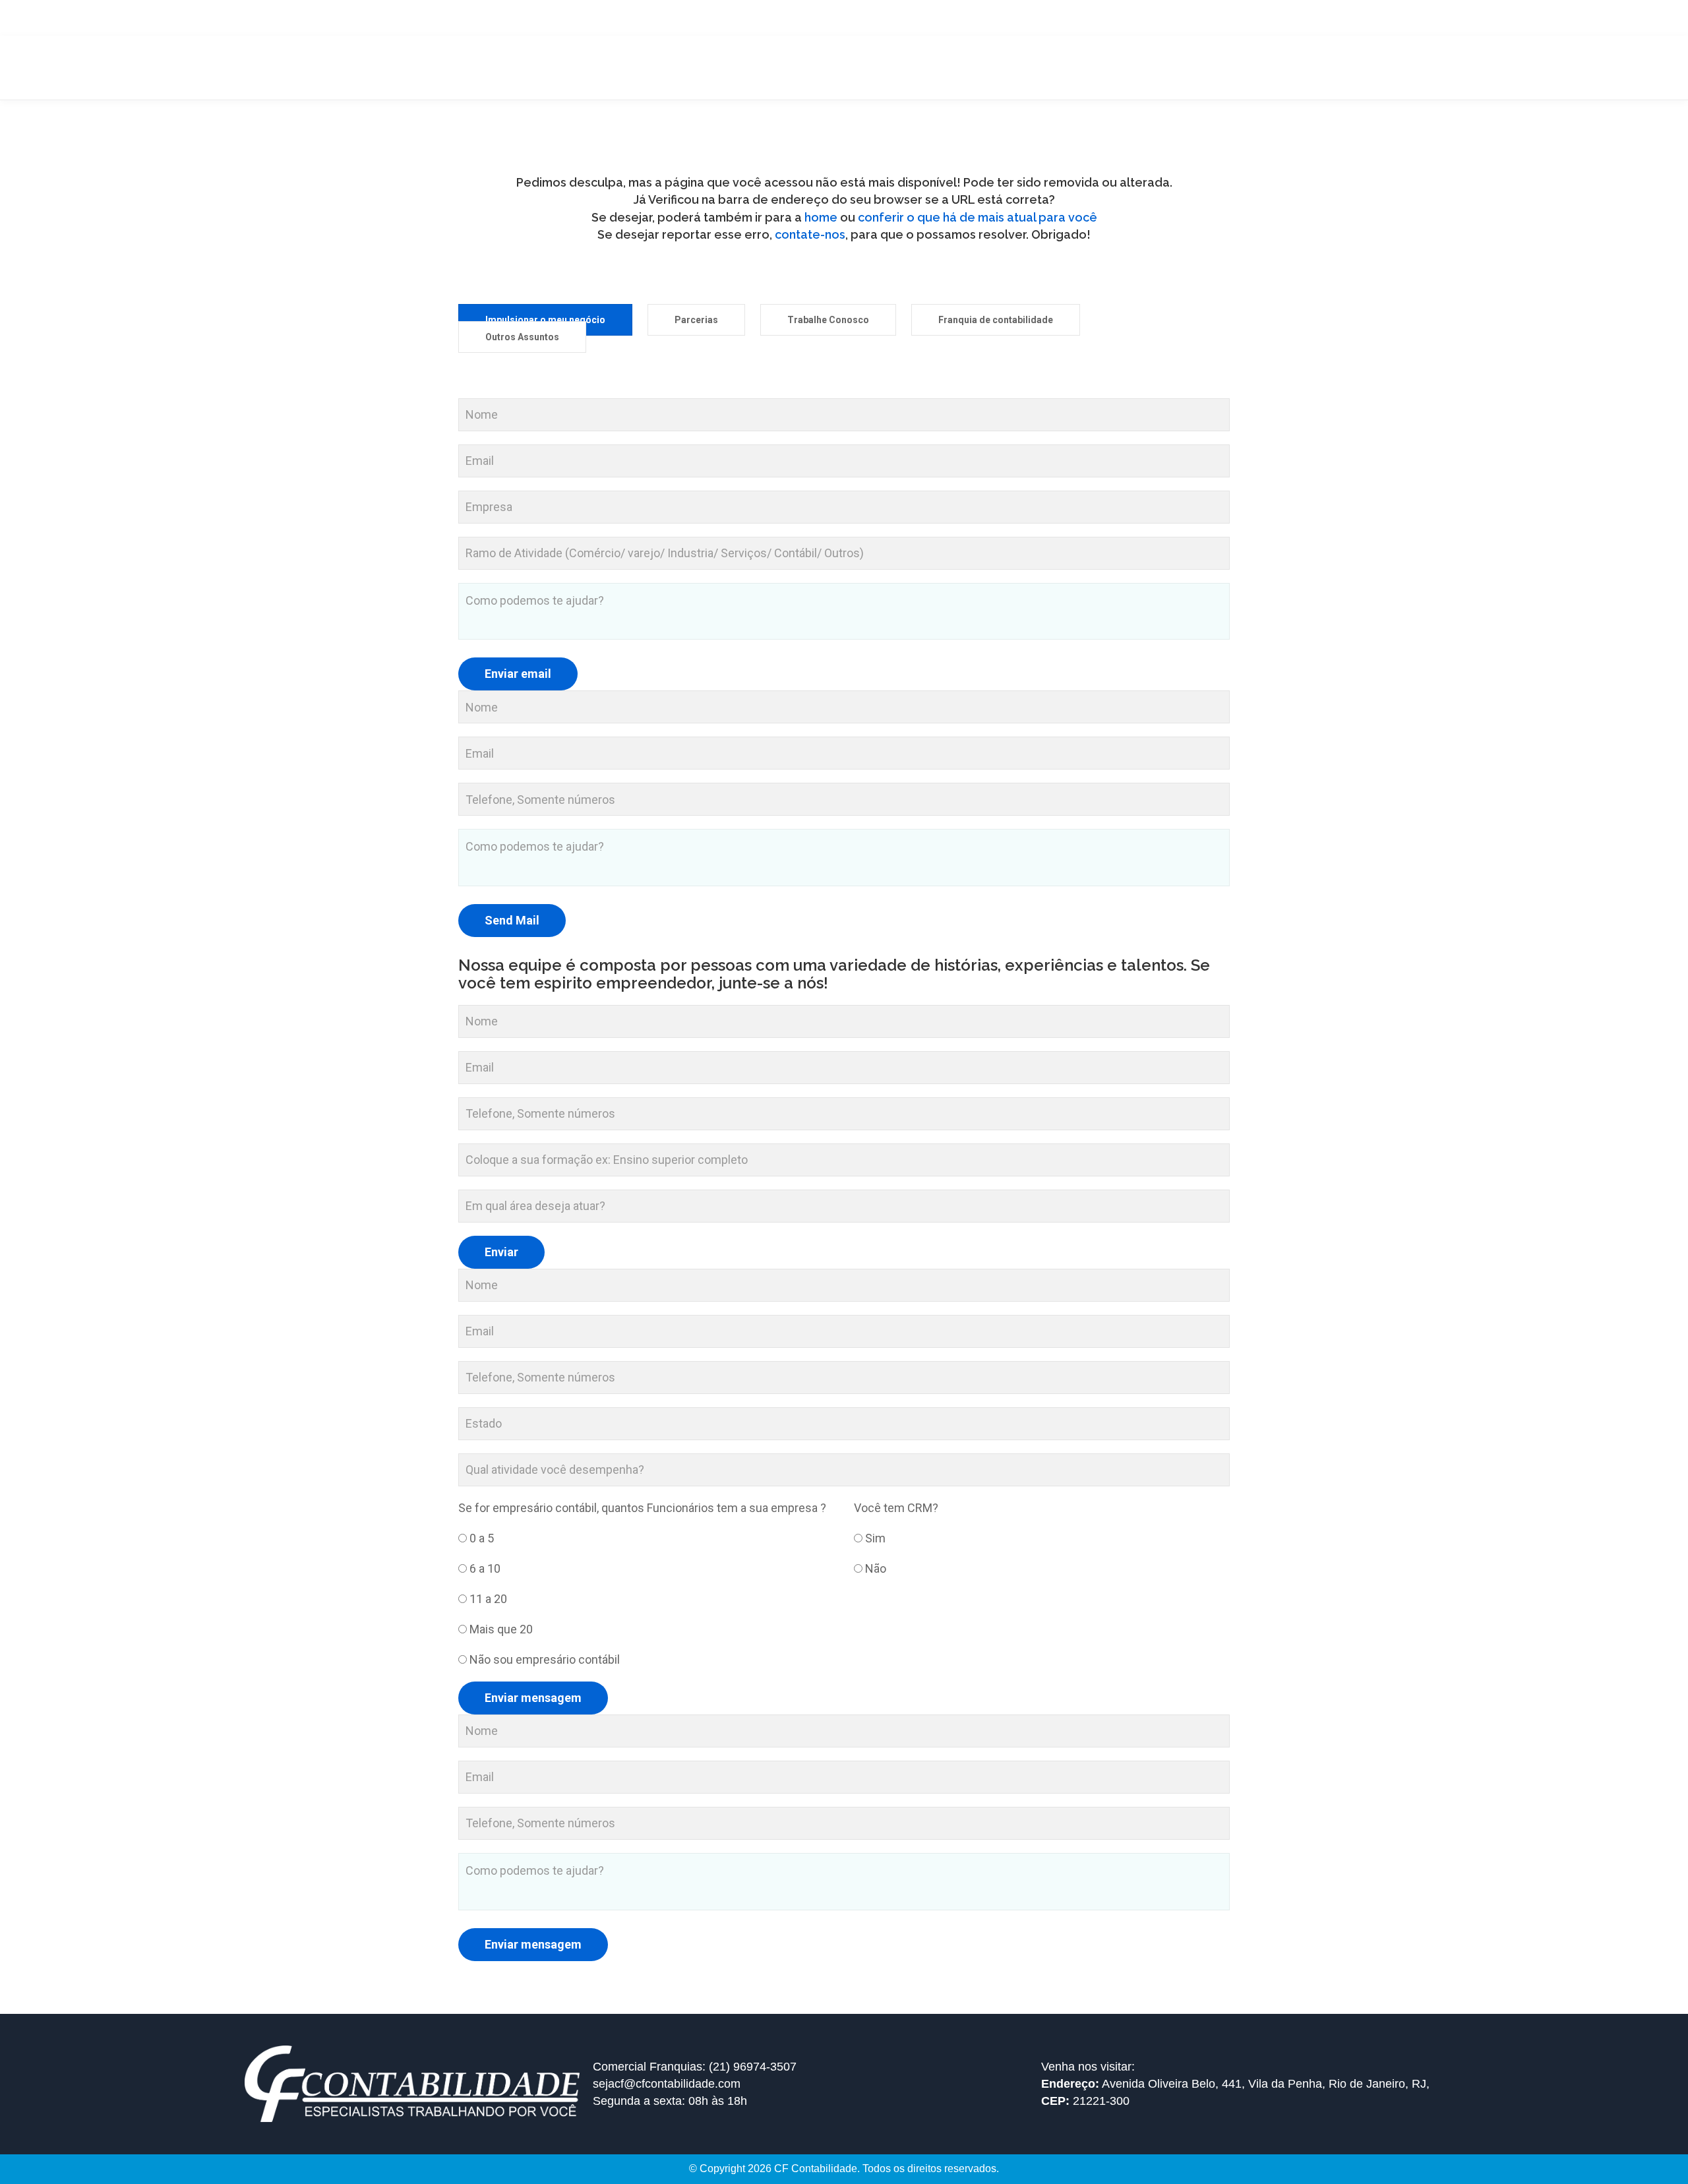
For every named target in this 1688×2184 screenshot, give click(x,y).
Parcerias (696, 320)
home (822, 217)
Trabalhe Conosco (828, 320)
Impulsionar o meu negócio (545, 320)
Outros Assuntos (522, 337)
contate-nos (810, 234)
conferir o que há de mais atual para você (978, 217)
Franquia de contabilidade (996, 320)
